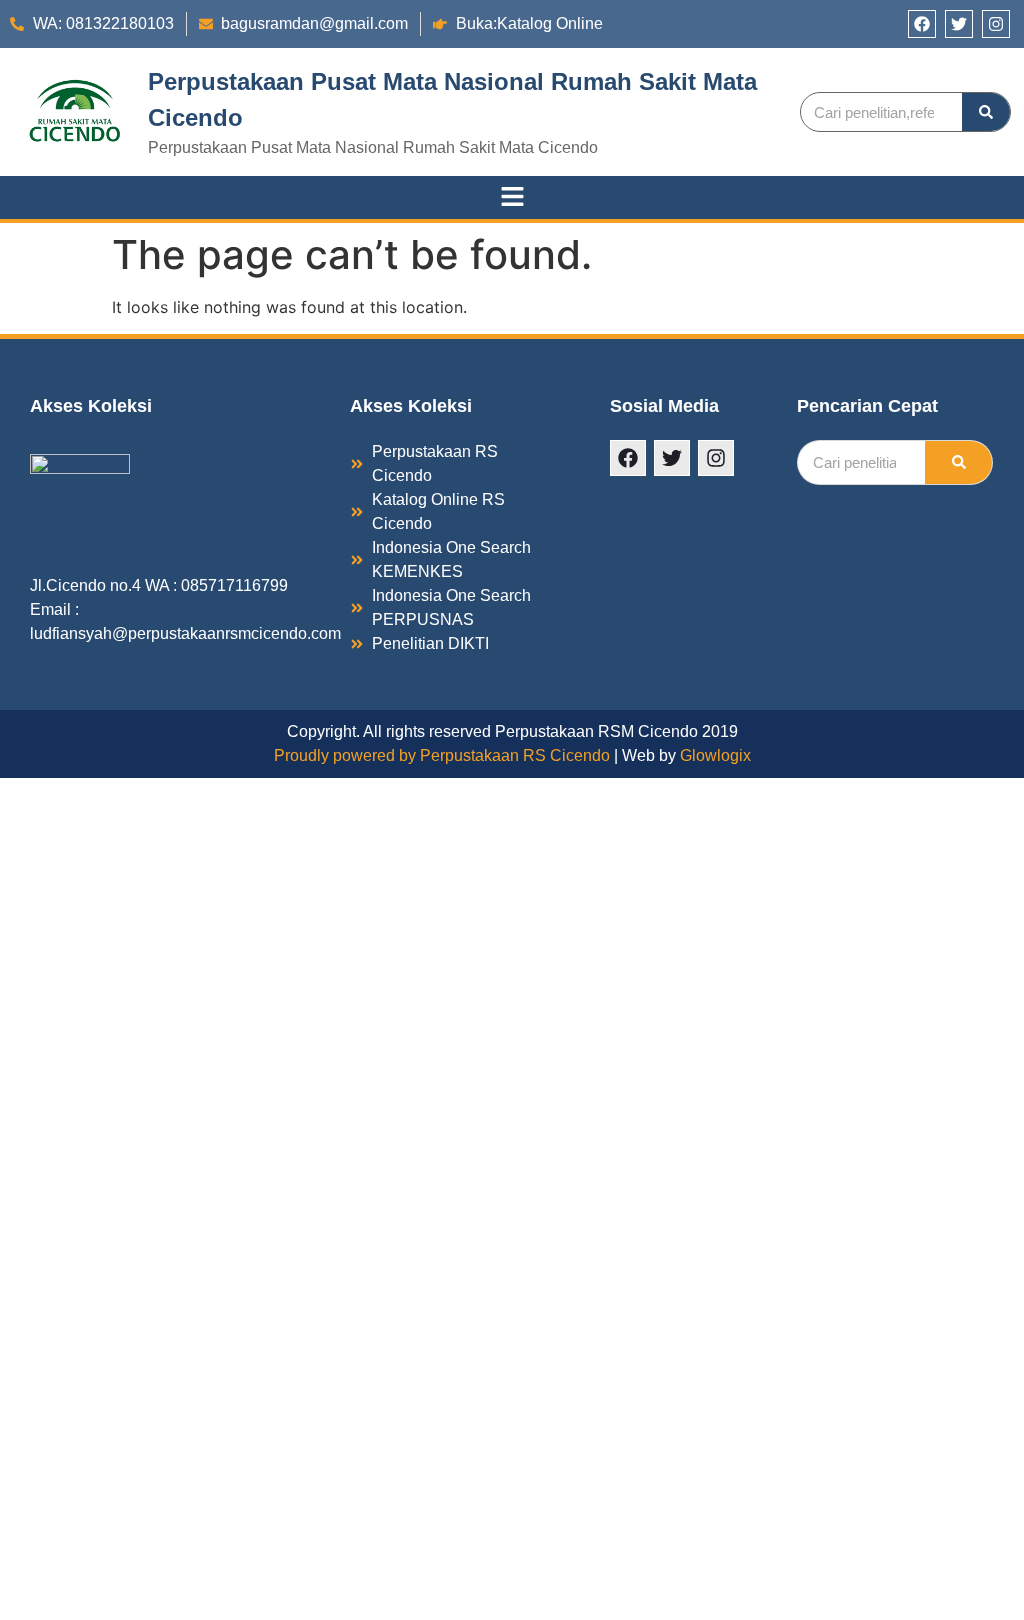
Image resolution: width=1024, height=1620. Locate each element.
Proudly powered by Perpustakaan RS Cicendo (442, 755)
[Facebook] (922, 24)
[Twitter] (959, 24)
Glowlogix (715, 755)
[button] (512, 197)
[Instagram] (996, 24)
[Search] (986, 112)
